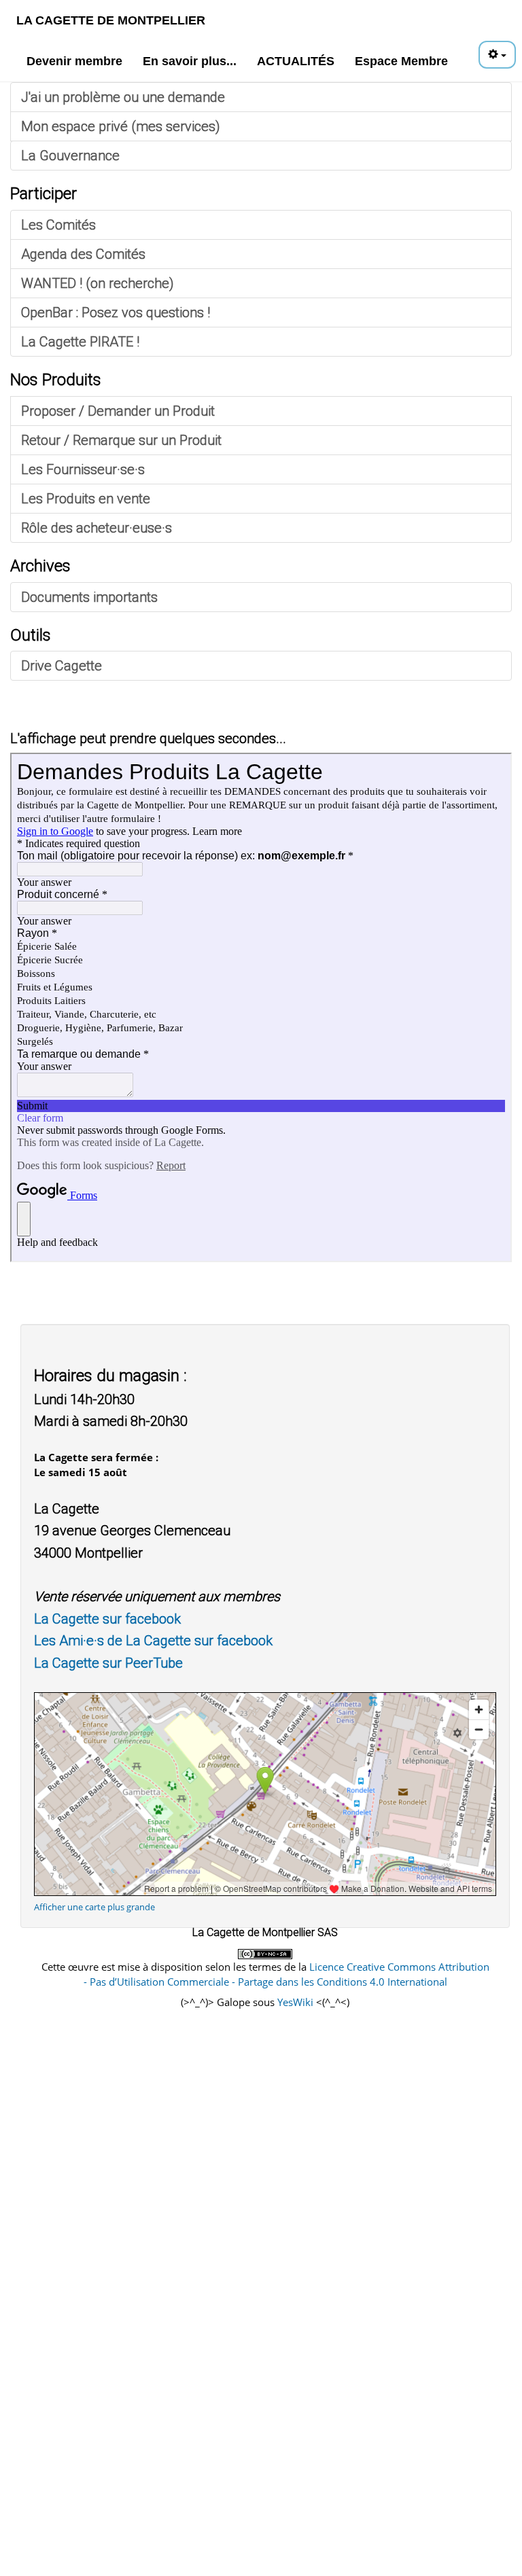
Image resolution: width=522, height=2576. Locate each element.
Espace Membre (401, 61)
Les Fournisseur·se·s (83, 469)
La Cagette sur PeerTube (108, 1663)
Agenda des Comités (83, 254)
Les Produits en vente (86, 499)
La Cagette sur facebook (107, 1619)
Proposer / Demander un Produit (118, 411)
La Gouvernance (70, 156)
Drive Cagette (62, 666)
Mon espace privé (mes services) (121, 126)
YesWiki (295, 2002)
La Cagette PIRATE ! (80, 342)
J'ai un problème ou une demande (123, 97)
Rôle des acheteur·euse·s (97, 528)
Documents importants (89, 597)
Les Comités (58, 225)
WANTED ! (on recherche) (98, 283)
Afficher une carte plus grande (94, 1907)
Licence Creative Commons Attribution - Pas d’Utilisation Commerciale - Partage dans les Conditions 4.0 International (286, 1974)
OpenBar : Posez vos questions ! (116, 312)
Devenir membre (74, 61)
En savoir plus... (190, 61)
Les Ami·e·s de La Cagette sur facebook (153, 1641)
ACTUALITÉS (296, 61)
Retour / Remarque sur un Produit (121, 440)
